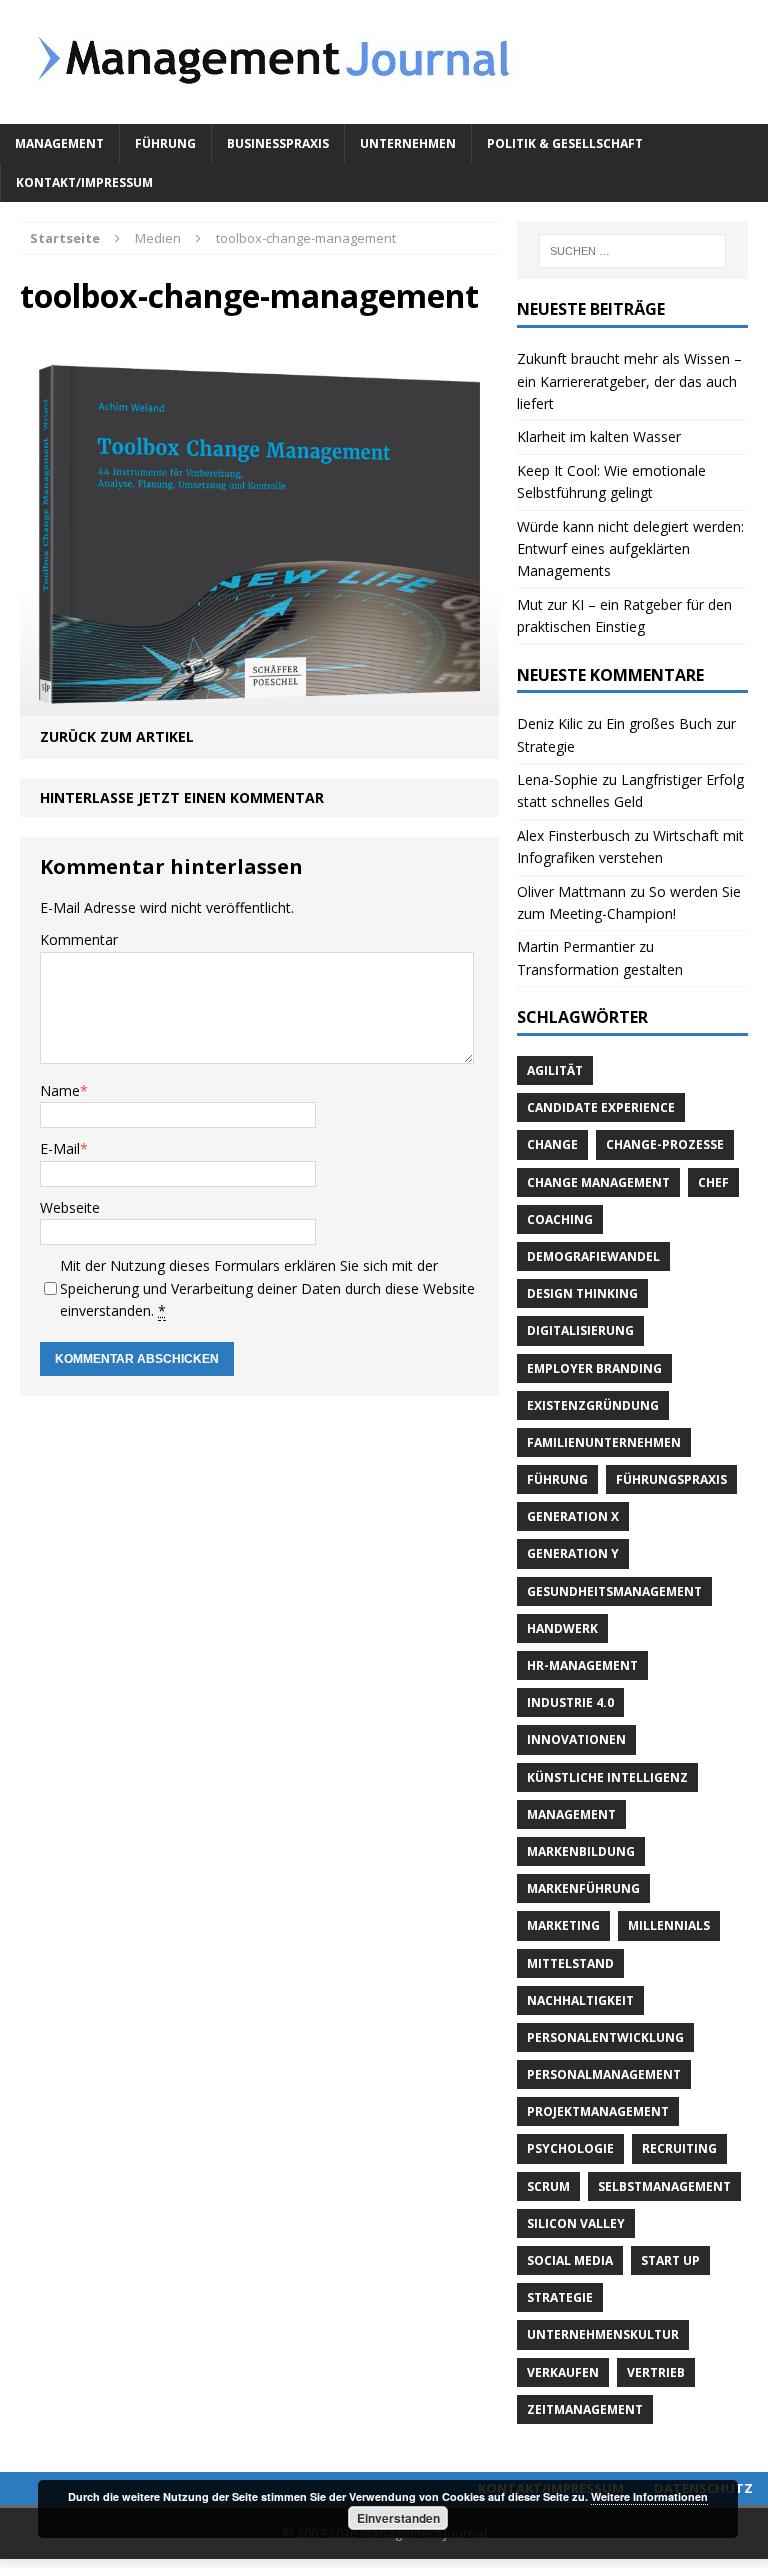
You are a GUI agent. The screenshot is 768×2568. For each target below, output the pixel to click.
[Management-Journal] (384, 62)
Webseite (70, 1207)
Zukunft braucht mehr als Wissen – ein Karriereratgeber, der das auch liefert (629, 381)
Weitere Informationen (649, 2496)
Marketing (563, 1925)
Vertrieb (656, 2372)
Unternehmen (408, 143)
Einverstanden (398, 2518)
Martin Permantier (576, 946)
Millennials (669, 1925)
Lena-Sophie (557, 779)
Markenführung (583, 1888)
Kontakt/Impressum (84, 182)
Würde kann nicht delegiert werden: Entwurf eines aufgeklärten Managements (630, 549)
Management (59, 143)
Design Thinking (582, 1293)
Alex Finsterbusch (573, 835)
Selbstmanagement (664, 2186)
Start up (670, 2260)
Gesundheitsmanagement (614, 1591)
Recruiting (679, 2148)
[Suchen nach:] (632, 251)
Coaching (560, 1219)
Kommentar (79, 939)
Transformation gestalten (600, 969)
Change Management (598, 1182)
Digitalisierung (580, 1330)
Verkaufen (563, 2372)
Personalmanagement (604, 2074)
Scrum (548, 2186)
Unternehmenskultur (603, 2334)
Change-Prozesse (665, 1144)
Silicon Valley (576, 2223)
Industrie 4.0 (570, 1702)
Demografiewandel (593, 1256)
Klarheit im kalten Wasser (599, 436)
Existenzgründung (593, 1405)
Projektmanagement (598, 2111)
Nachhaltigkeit (580, 2000)
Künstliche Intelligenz (607, 1777)
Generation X (573, 1516)
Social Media (570, 2260)
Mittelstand (570, 1963)
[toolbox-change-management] (259, 704)
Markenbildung (581, 1851)
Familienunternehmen (604, 1442)
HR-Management (582, 1665)
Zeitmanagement (585, 2409)
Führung (165, 143)
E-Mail (60, 1148)
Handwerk (562, 1628)
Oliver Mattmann (571, 891)
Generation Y (573, 1553)
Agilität (555, 1070)
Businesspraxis (278, 143)
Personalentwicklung (605, 2037)
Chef (713, 1182)
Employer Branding (594, 1368)
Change (552, 1144)
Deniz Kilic (550, 723)
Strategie (560, 2297)
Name (60, 1090)
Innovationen (576, 1739)
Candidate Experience (601, 1107)
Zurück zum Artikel (117, 736)
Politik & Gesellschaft (565, 143)
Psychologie (570, 2148)
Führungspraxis (671, 1479)
